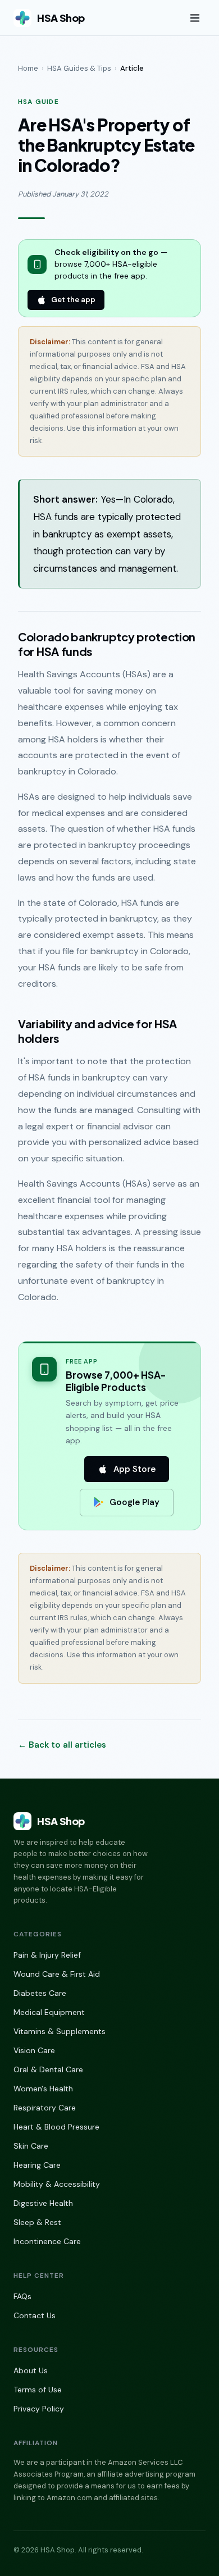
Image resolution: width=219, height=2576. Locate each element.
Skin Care (31, 2146)
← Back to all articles (62, 1745)
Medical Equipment (49, 2012)
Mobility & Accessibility (57, 2184)
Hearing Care (37, 2165)
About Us (31, 2370)
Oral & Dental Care (48, 2069)
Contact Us (35, 2315)
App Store (134, 1469)
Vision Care (34, 2050)
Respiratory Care (45, 2108)
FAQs (22, 2296)
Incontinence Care (47, 2241)
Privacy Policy (39, 2409)
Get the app (73, 300)
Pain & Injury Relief (47, 1955)
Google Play (134, 1502)
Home (28, 68)
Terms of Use (38, 2390)
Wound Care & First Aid (57, 1974)
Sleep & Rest (37, 2222)
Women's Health (43, 2089)
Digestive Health (43, 2203)
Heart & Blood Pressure (56, 2127)
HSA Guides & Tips (79, 68)
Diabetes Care (40, 1993)
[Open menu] (195, 18)
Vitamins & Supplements (60, 2031)
